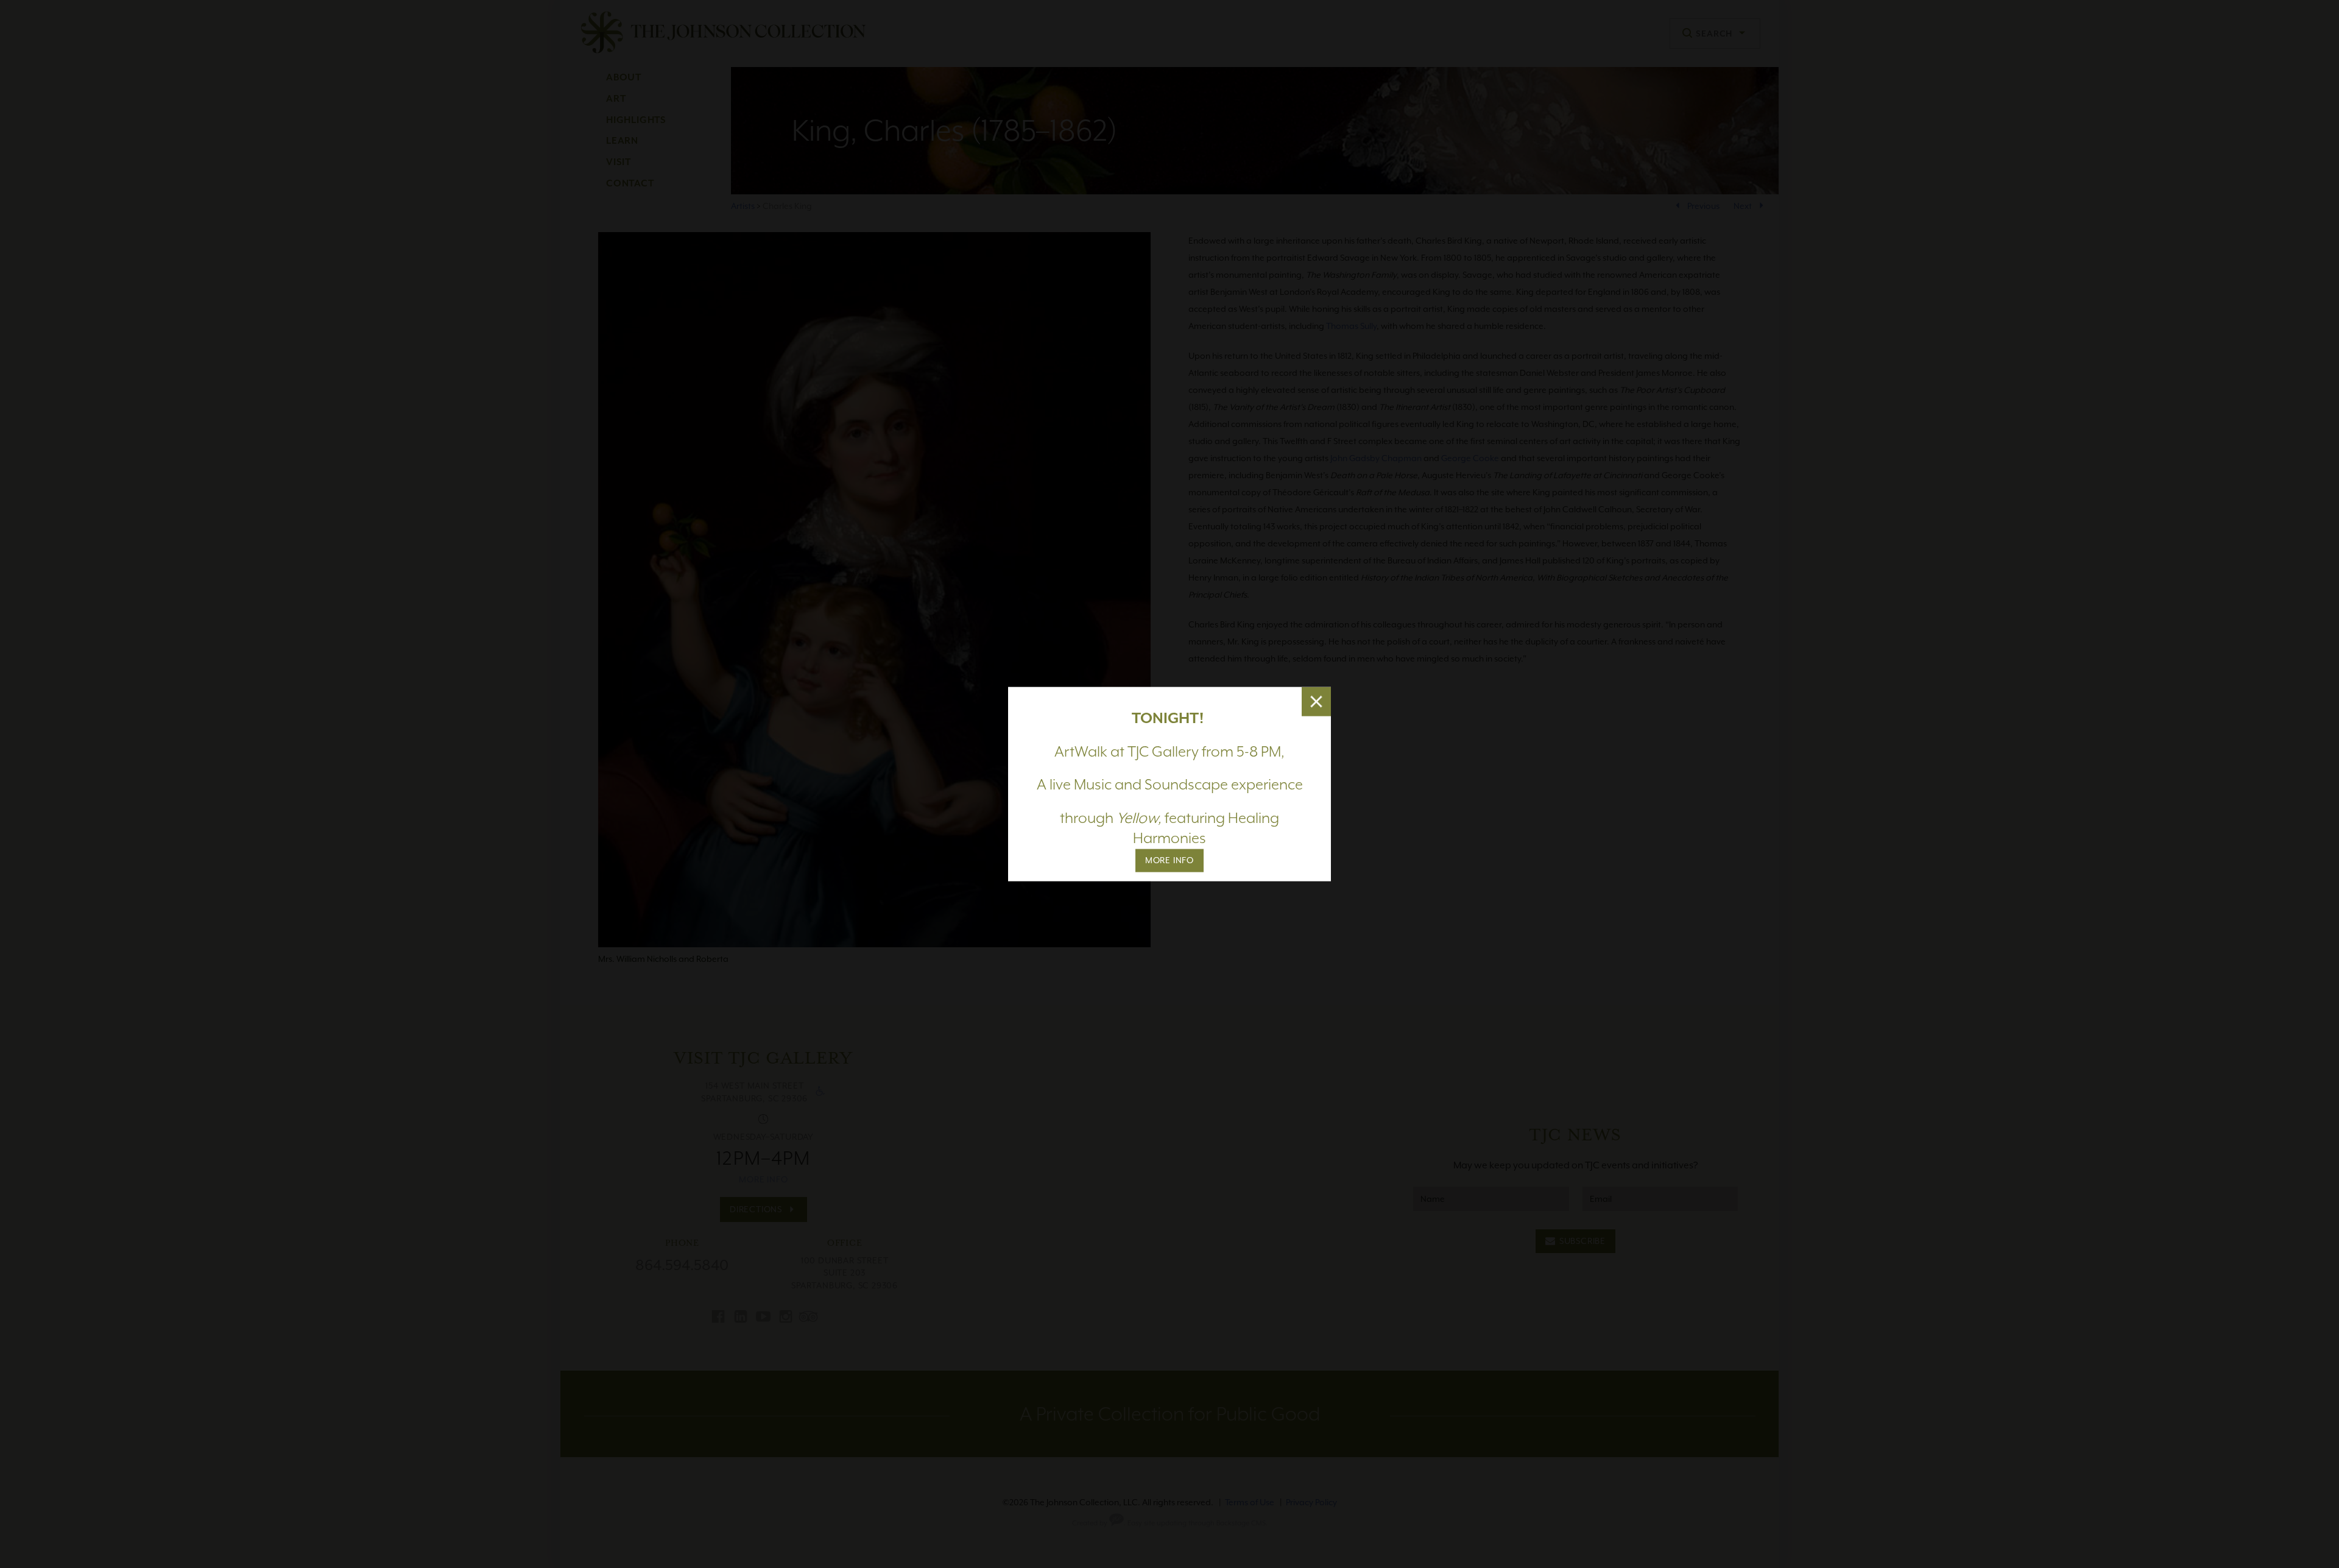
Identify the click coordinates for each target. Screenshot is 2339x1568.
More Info (1169, 860)
